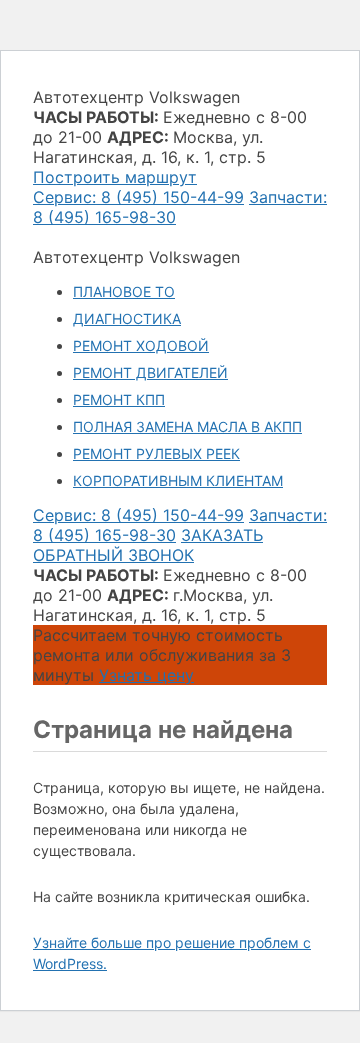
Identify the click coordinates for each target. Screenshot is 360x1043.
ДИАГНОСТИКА (127, 318)
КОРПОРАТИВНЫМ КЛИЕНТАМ (178, 480)
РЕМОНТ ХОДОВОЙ (141, 345)
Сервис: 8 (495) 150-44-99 (138, 197)
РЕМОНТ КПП (119, 399)
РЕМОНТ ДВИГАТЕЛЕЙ (150, 372)
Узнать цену (146, 675)
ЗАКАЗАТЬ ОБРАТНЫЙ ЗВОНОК (148, 545)
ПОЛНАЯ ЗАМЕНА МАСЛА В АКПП (187, 426)
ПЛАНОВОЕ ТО (124, 291)
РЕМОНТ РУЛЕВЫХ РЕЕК (156, 453)
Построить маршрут (115, 177)
